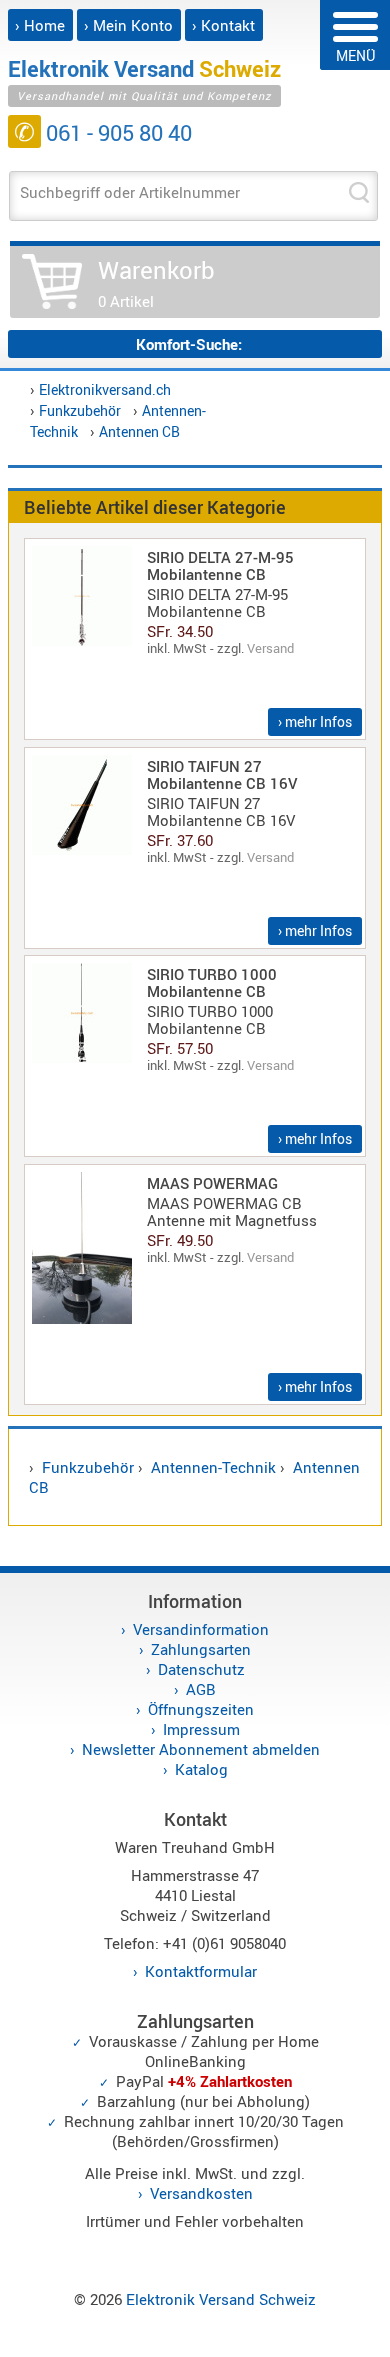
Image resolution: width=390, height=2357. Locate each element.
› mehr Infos (315, 721)
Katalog (201, 1769)
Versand (270, 648)
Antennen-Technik (213, 1467)
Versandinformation (201, 1629)
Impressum (201, 1729)
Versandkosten (201, 2193)
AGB (201, 1689)
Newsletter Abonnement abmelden (201, 1749)
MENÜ (355, 55)
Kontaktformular (201, 1971)
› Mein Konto (128, 25)
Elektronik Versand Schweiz (221, 2299)
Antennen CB (139, 431)
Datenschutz (201, 1669)
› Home (40, 25)
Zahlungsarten (201, 1649)
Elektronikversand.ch (105, 389)
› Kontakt (223, 25)
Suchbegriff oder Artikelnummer (130, 192)
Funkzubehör (80, 410)
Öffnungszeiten (201, 1709)
